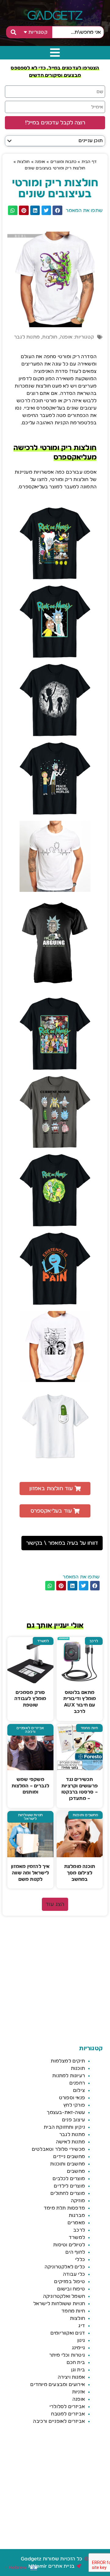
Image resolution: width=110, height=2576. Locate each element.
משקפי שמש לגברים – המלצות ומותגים (31, 1786)
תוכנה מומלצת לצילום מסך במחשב (80, 1873)
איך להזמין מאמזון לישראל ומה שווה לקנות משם (30, 1873)
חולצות (23, 162)
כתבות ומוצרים (64, 162)
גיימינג (78, 2348)
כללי (80, 2260)
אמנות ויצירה (71, 2377)
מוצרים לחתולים (68, 2193)
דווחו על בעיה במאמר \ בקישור (62, 1543)
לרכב (79, 2230)
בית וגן (78, 2370)
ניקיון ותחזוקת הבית (64, 2127)
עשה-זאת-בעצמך (66, 2112)
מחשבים (76, 2171)
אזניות (79, 2392)
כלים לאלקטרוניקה (65, 2267)
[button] (9, 141)
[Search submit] (13, 32)
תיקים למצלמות (68, 2061)
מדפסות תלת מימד (64, 2208)
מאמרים (76, 2223)
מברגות (77, 2215)
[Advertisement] (55, 1981)
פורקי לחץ (74, 2105)
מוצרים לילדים (69, 2186)
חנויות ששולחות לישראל (59, 2304)
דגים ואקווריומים (68, 2333)
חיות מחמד (73, 2311)
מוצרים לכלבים (69, 2179)
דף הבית (89, 162)
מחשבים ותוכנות (68, 2164)
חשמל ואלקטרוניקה (64, 2296)
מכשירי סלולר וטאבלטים (58, 2149)
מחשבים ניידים (69, 2157)
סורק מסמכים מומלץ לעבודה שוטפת (30, 1699)
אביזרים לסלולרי (67, 2407)
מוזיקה (78, 2201)
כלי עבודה (74, 2274)
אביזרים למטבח (68, 2414)
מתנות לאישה (70, 2142)
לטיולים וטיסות (69, 2245)
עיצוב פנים (73, 2120)
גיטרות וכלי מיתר (67, 2355)
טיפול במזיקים (70, 2282)
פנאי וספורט (72, 2098)
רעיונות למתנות (69, 2076)
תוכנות (78, 2068)
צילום (79, 2090)
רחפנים (77, 2083)
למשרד (77, 2237)
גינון (81, 2340)
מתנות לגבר (27, 337)
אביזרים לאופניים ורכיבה (59, 2421)
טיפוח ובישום (71, 2289)
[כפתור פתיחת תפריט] (55, 53)
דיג (82, 2326)
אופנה (40, 162)
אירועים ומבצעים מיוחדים (58, 2385)
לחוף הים (75, 2252)
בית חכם (76, 2362)
